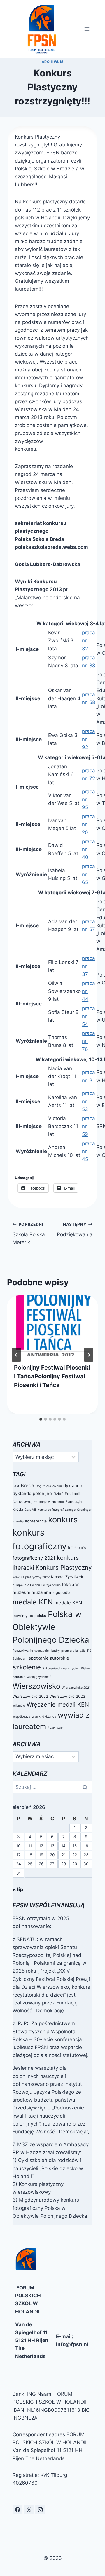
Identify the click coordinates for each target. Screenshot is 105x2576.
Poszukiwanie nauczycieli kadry (36, 1651)
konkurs (63, 1520)
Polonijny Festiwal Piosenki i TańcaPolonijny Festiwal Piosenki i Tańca (52, 1376)
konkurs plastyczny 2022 (31, 1577)
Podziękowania (75, 1230)
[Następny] (89, 1355)
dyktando (73, 1486)
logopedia (61, 1592)
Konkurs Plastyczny (64, 1568)
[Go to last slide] (16, 1355)
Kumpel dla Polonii (26, 1585)
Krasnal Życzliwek (67, 1577)
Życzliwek (55, 1728)
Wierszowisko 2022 (30, 1696)
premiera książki (73, 1651)
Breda (27, 1485)
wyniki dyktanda (44, 1717)
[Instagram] (40, 2509)
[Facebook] (17, 2509)
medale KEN (33, 1602)
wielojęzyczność (39, 1677)
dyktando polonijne (32, 1493)
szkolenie (27, 1667)
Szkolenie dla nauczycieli (61, 1668)
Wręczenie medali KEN (58, 1704)
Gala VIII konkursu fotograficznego (50, 1510)
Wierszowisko (36, 1686)
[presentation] (52, 1326)
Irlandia (18, 1521)
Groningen (85, 1510)
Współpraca (21, 1717)
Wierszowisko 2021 (76, 1688)
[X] (29, 2509)
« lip (18, 1889)
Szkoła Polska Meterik (29, 1234)
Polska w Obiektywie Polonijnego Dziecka (51, 1627)
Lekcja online (51, 1585)
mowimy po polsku (29, 1616)
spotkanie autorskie (49, 1658)
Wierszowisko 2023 (67, 1696)
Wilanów (19, 1706)
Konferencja (36, 1521)
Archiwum (53, 62)
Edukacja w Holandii (49, 1502)
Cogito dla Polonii (49, 1486)
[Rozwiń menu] (87, 29)
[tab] (41, 1419)
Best (16, 1486)
